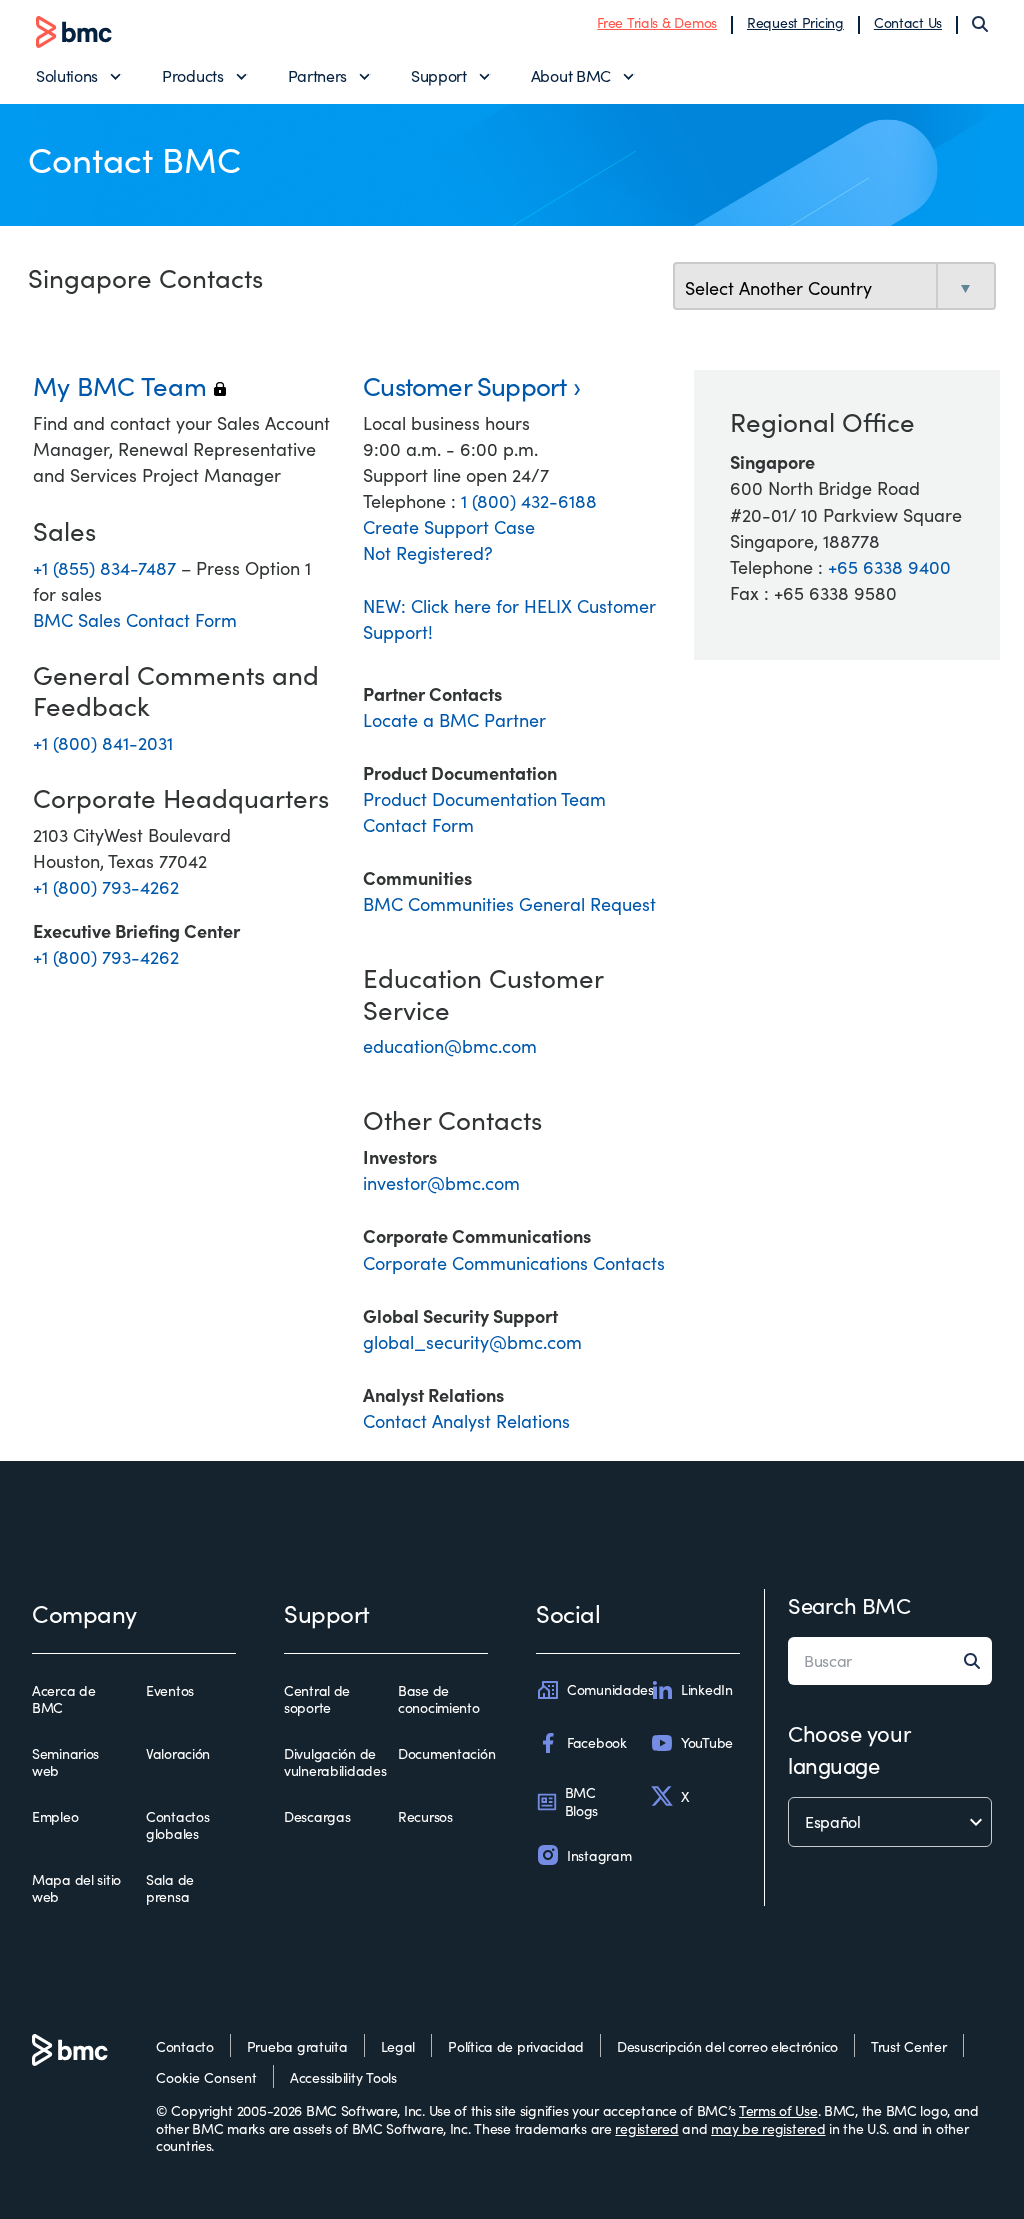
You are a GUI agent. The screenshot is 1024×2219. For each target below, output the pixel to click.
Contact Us (908, 22)
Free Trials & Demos (657, 22)
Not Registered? (428, 553)
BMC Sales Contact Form (135, 620)
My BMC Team (129, 385)
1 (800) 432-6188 (529, 501)
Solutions (67, 75)
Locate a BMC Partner (454, 720)
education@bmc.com (450, 1046)
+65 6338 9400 (889, 567)
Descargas (317, 1817)
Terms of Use (778, 2110)
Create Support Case (449, 527)
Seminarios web (65, 1762)
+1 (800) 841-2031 (103, 743)
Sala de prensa (170, 1888)
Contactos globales (177, 1825)
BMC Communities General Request (509, 904)
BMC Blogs (582, 1801)
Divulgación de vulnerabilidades (335, 1762)
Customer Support (465, 385)
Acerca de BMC (63, 1699)
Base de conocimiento (439, 1699)
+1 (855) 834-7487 (107, 568)
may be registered (768, 2128)
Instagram (599, 1855)
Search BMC (849, 1605)
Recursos (425, 1817)
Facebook (597, 1742)
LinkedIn (707, 1689)
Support (439, 75)
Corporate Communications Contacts (514, 1263)
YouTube (707, 1742)
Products (192, 75)
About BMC (571, 75)
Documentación (446, 1754)
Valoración (178, 1754)
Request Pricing (795, 22)
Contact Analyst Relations (466, 1421)
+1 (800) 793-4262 (106, 887)
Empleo (55, 1817)
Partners (317, 75)
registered (646, 2128)
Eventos (170, 1691)
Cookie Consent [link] (206, 2077)
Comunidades (610, 1689)
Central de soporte (317, 1699)
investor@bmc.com (441, 1183)
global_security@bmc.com (472, 1342)
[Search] (980, 24)
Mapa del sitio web (76, 1888)
